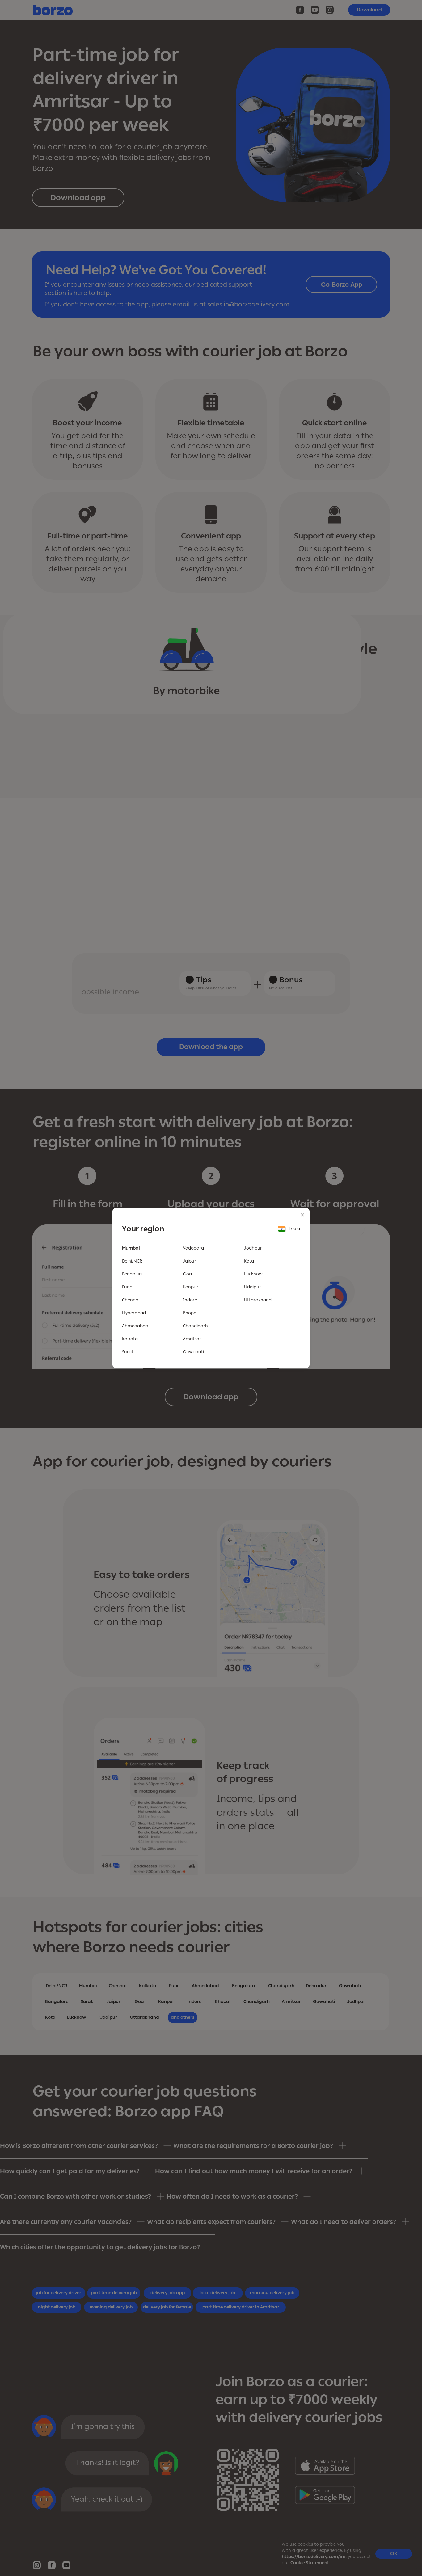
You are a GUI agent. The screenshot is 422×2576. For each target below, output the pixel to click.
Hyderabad (134, 1313)
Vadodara (193, 1248)
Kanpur (191, 1287)
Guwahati (193, 1352)
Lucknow (253, 1274)
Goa (187, 1274)
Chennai (131, 1300)
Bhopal (190, 1313)
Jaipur (190, 1261)
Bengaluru (133, 1274)
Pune (127, 1287)
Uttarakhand (258, 1300)
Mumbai (131, 1248)
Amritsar (192, 1339)
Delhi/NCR (132, 1261)
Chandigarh (195, 1326)
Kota (249, 1261)
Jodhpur (253, 1248)
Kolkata (130, 1339)
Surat (128, 1352)
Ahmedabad (135, 1326)
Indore (190, 1300)
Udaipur (253, 1287)
